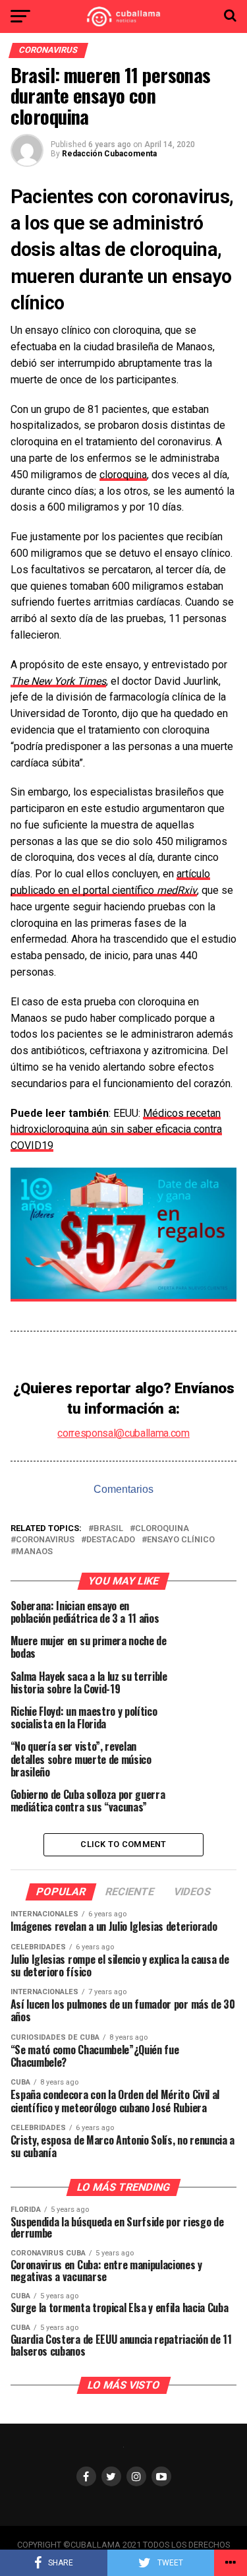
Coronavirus (45, 1540)
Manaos (34, 1552)
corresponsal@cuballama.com (123, 1433)
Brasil (108, 1529)
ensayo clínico (181, 1540)
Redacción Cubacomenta (109, 154)
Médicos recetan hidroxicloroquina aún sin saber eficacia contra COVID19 (116, 1130)
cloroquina (123, 475)
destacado (111, 1540)
